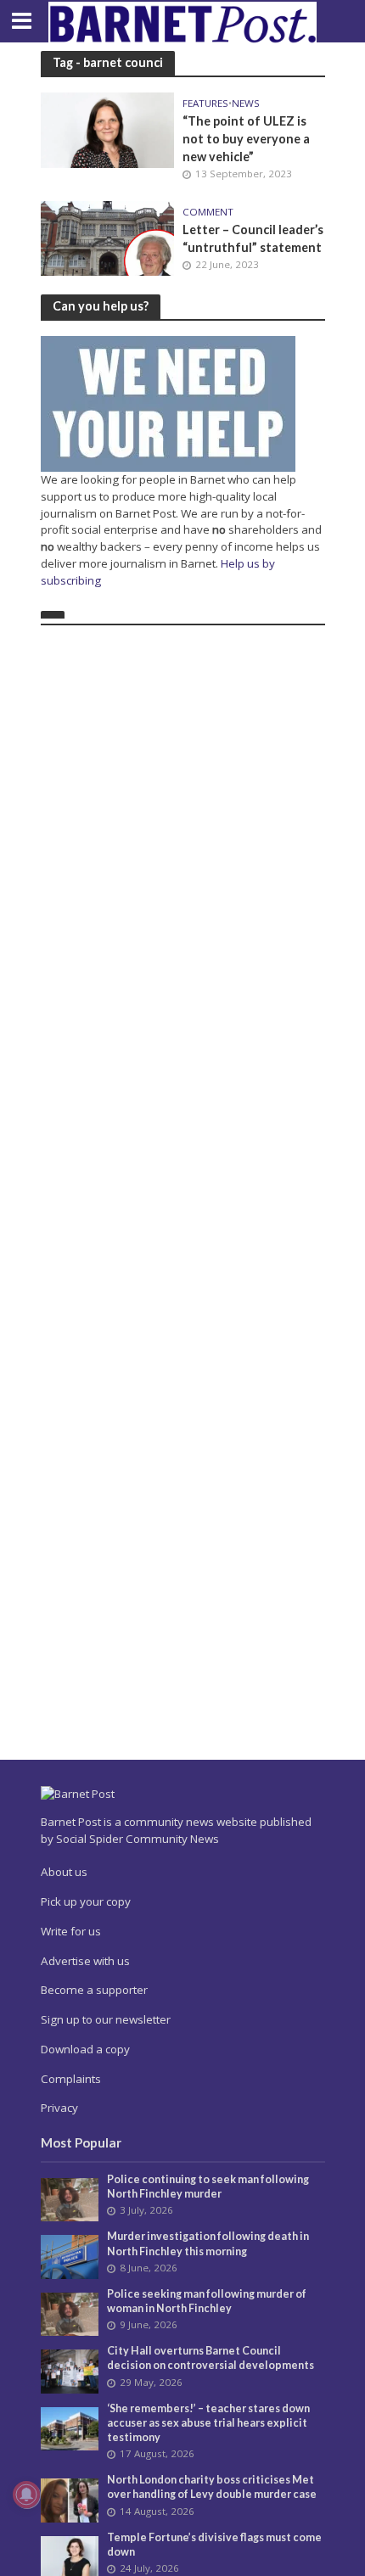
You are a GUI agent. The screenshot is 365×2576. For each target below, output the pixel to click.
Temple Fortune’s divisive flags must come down (214, 2545)
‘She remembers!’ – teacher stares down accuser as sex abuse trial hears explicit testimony (208, 2423)
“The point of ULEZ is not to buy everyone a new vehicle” (246, 138)
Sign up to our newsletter (106, 2019)
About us (64, 1872)
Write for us (71, 1931)
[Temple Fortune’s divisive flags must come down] (70, 2556)
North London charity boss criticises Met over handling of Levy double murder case (212, 2487)
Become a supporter (94, 1990)
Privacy (59, 2108)
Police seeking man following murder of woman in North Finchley (207, 2301)
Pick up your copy (86, 1901)
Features (205, 104)
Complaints (71, 2079)
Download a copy (85, 2049)
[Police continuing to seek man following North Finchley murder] (70, 2198)
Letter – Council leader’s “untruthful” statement (253, 238)
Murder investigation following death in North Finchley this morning (208, 2243)
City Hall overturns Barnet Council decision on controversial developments (211, 2358)
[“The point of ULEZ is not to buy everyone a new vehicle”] (108, 128)
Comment (208, 212)
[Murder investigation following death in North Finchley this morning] (70, 2256)
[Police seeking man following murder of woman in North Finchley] (70, 2313)
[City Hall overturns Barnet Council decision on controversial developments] (70, 2371)
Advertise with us (85, 1961)
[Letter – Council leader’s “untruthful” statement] (108, 237)
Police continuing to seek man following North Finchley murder (208, 2187)
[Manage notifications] (26, 2495)
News (246, 104)
